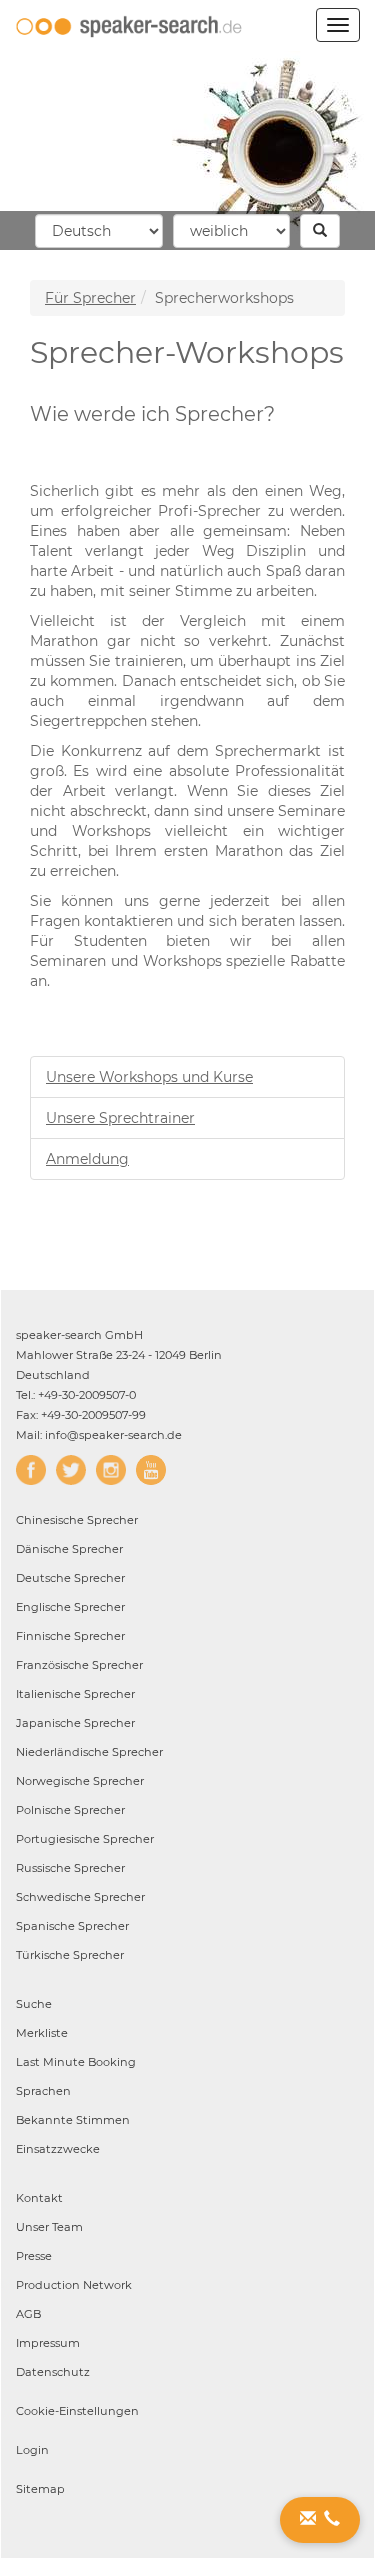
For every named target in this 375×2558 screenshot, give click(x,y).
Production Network (74, 2285)
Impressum (48, 2343)
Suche (34, 2004)
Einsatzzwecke (58, 2149)
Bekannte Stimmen (73, 2120)
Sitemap (40, 2489)
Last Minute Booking (76, 2062)
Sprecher (77, 1520)
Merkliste (42, 2033)
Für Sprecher (90, 298)
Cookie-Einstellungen (77, 2411)
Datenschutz (53, 2372)
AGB (28, 2314)
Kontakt (39, 2198)
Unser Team (49, 2227)
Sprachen (43, 2091)
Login (32, 2450)
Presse (34, 2256)
